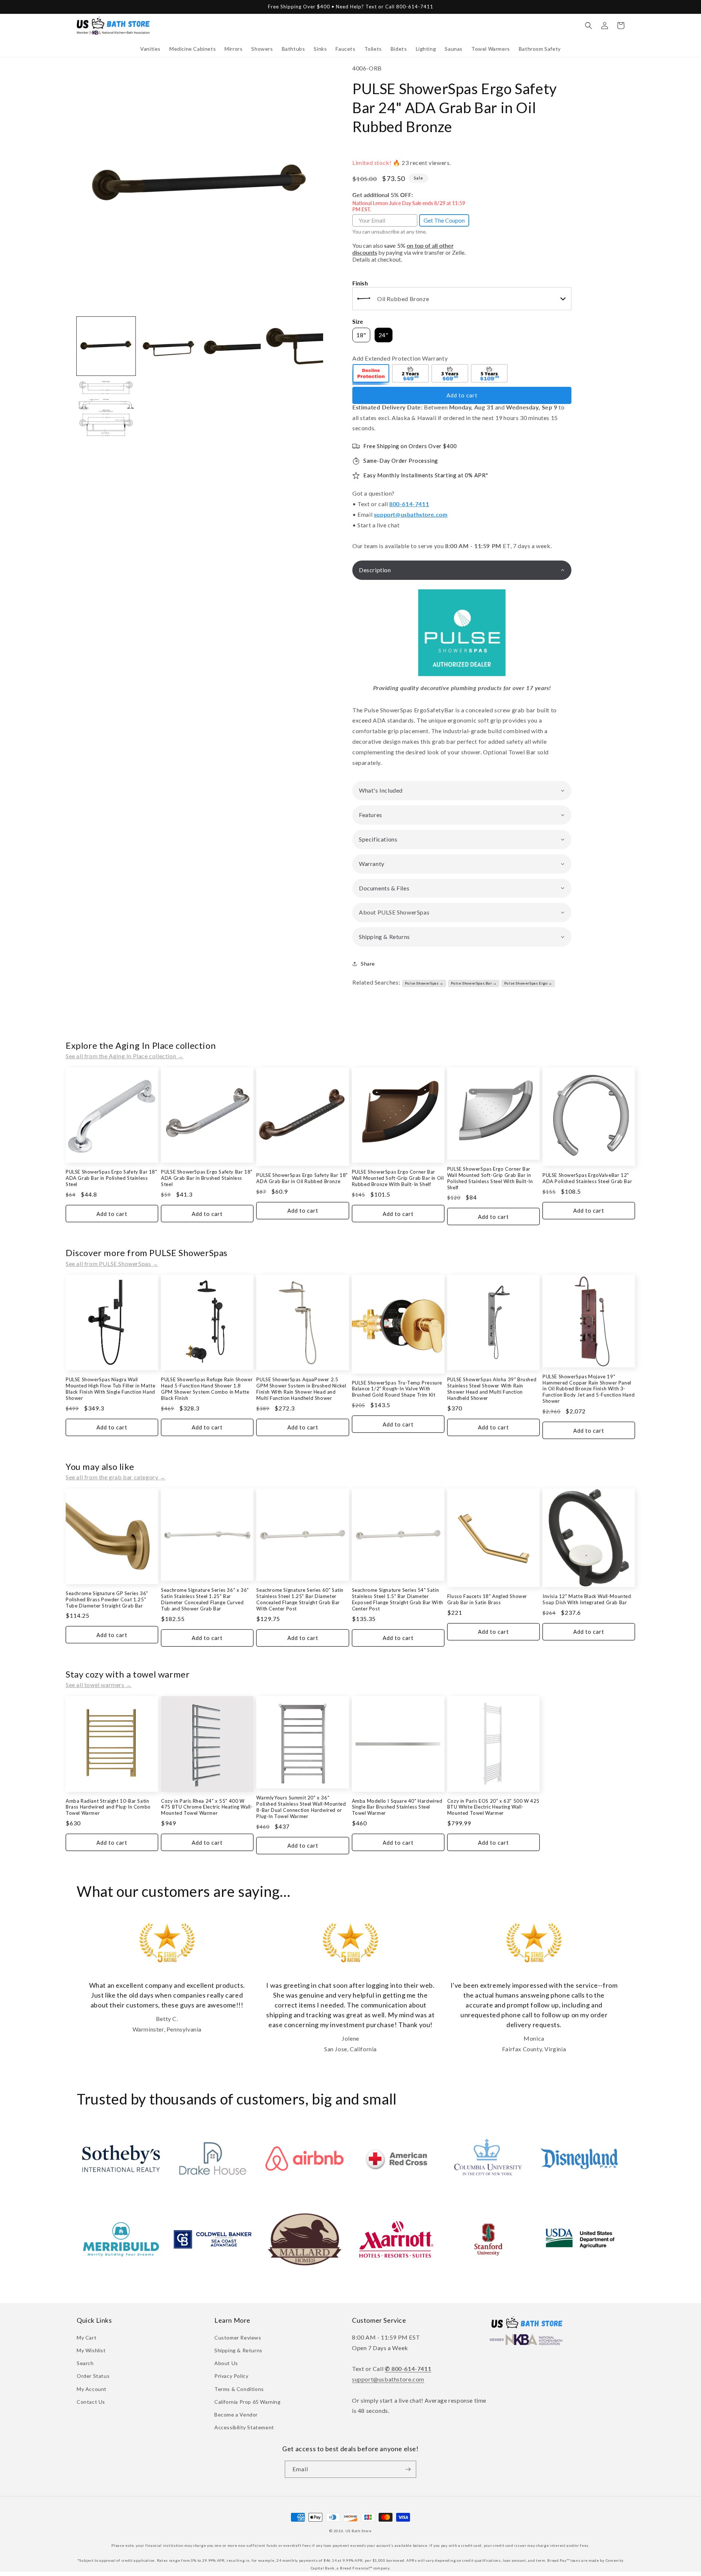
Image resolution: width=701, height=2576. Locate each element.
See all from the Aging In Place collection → (125, 1056)
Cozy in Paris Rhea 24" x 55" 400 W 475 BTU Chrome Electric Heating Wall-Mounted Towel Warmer (207, 1807)
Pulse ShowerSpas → (424, 983)
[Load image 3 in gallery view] (231, 346)
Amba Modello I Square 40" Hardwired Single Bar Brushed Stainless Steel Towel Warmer (397, 1807)
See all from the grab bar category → (116, 1477)
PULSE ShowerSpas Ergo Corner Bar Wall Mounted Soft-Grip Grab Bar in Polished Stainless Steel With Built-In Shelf (490, 1178)
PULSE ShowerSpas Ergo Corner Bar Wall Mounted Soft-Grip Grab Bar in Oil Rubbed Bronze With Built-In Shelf (398, 1178)
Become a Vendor (236, 2415)
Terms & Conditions (239, 2389)
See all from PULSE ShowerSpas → (112, 1264)
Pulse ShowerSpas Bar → (474, 983)
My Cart (87, 2338)
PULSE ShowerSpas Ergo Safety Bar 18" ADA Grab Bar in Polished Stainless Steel (112, 1178)
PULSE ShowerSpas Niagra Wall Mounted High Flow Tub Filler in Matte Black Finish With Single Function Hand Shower (110, 1389)
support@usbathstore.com (411, 514)
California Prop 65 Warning (248, 2402)
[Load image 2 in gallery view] (168, 346)
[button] (150, 49)
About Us (226, 2363)
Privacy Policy (231, 2376)
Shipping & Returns (238, 2350)
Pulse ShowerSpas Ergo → (528, 983)
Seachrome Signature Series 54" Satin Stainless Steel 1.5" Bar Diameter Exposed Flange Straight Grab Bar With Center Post (398, 1599)
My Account (92, 2389)
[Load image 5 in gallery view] (106, 409)
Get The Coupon (444, 220)
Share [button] (368, 964)
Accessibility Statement (244, 2427)
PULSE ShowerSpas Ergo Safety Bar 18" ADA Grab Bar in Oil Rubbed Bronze (302, 1178)
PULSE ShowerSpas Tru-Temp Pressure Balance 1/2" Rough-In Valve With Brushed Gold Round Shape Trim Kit (397, 1389)
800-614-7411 (409, 504)
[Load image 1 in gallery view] (106, 346)
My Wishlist (91, 2350)
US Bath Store (359, 2531)
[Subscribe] (408, 2469)
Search (85, 2363)
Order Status (93, 2376)
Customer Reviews (238, 2338)
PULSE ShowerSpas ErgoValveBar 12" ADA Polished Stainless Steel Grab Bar (587, 1178)
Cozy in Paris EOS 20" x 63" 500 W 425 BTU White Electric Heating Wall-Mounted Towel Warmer (493, 1807)
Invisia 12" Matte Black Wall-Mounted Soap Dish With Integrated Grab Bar (587, 1599)
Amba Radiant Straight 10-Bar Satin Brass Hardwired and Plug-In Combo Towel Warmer (108, 1807)
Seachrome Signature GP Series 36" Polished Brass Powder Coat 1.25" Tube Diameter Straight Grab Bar (107, 1599)
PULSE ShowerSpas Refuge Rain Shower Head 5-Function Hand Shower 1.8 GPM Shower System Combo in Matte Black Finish (207, 1389)
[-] (371, 374)
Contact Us (91, 2402)
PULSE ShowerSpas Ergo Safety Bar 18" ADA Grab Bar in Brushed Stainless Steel (207, 1178)
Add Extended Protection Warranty (400, 358)
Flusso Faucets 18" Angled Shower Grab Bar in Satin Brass (487, 1599)
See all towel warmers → (99, 1685)
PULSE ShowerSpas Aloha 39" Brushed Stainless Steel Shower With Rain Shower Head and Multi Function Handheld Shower (492, 1389)
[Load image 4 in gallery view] (294, 346)
